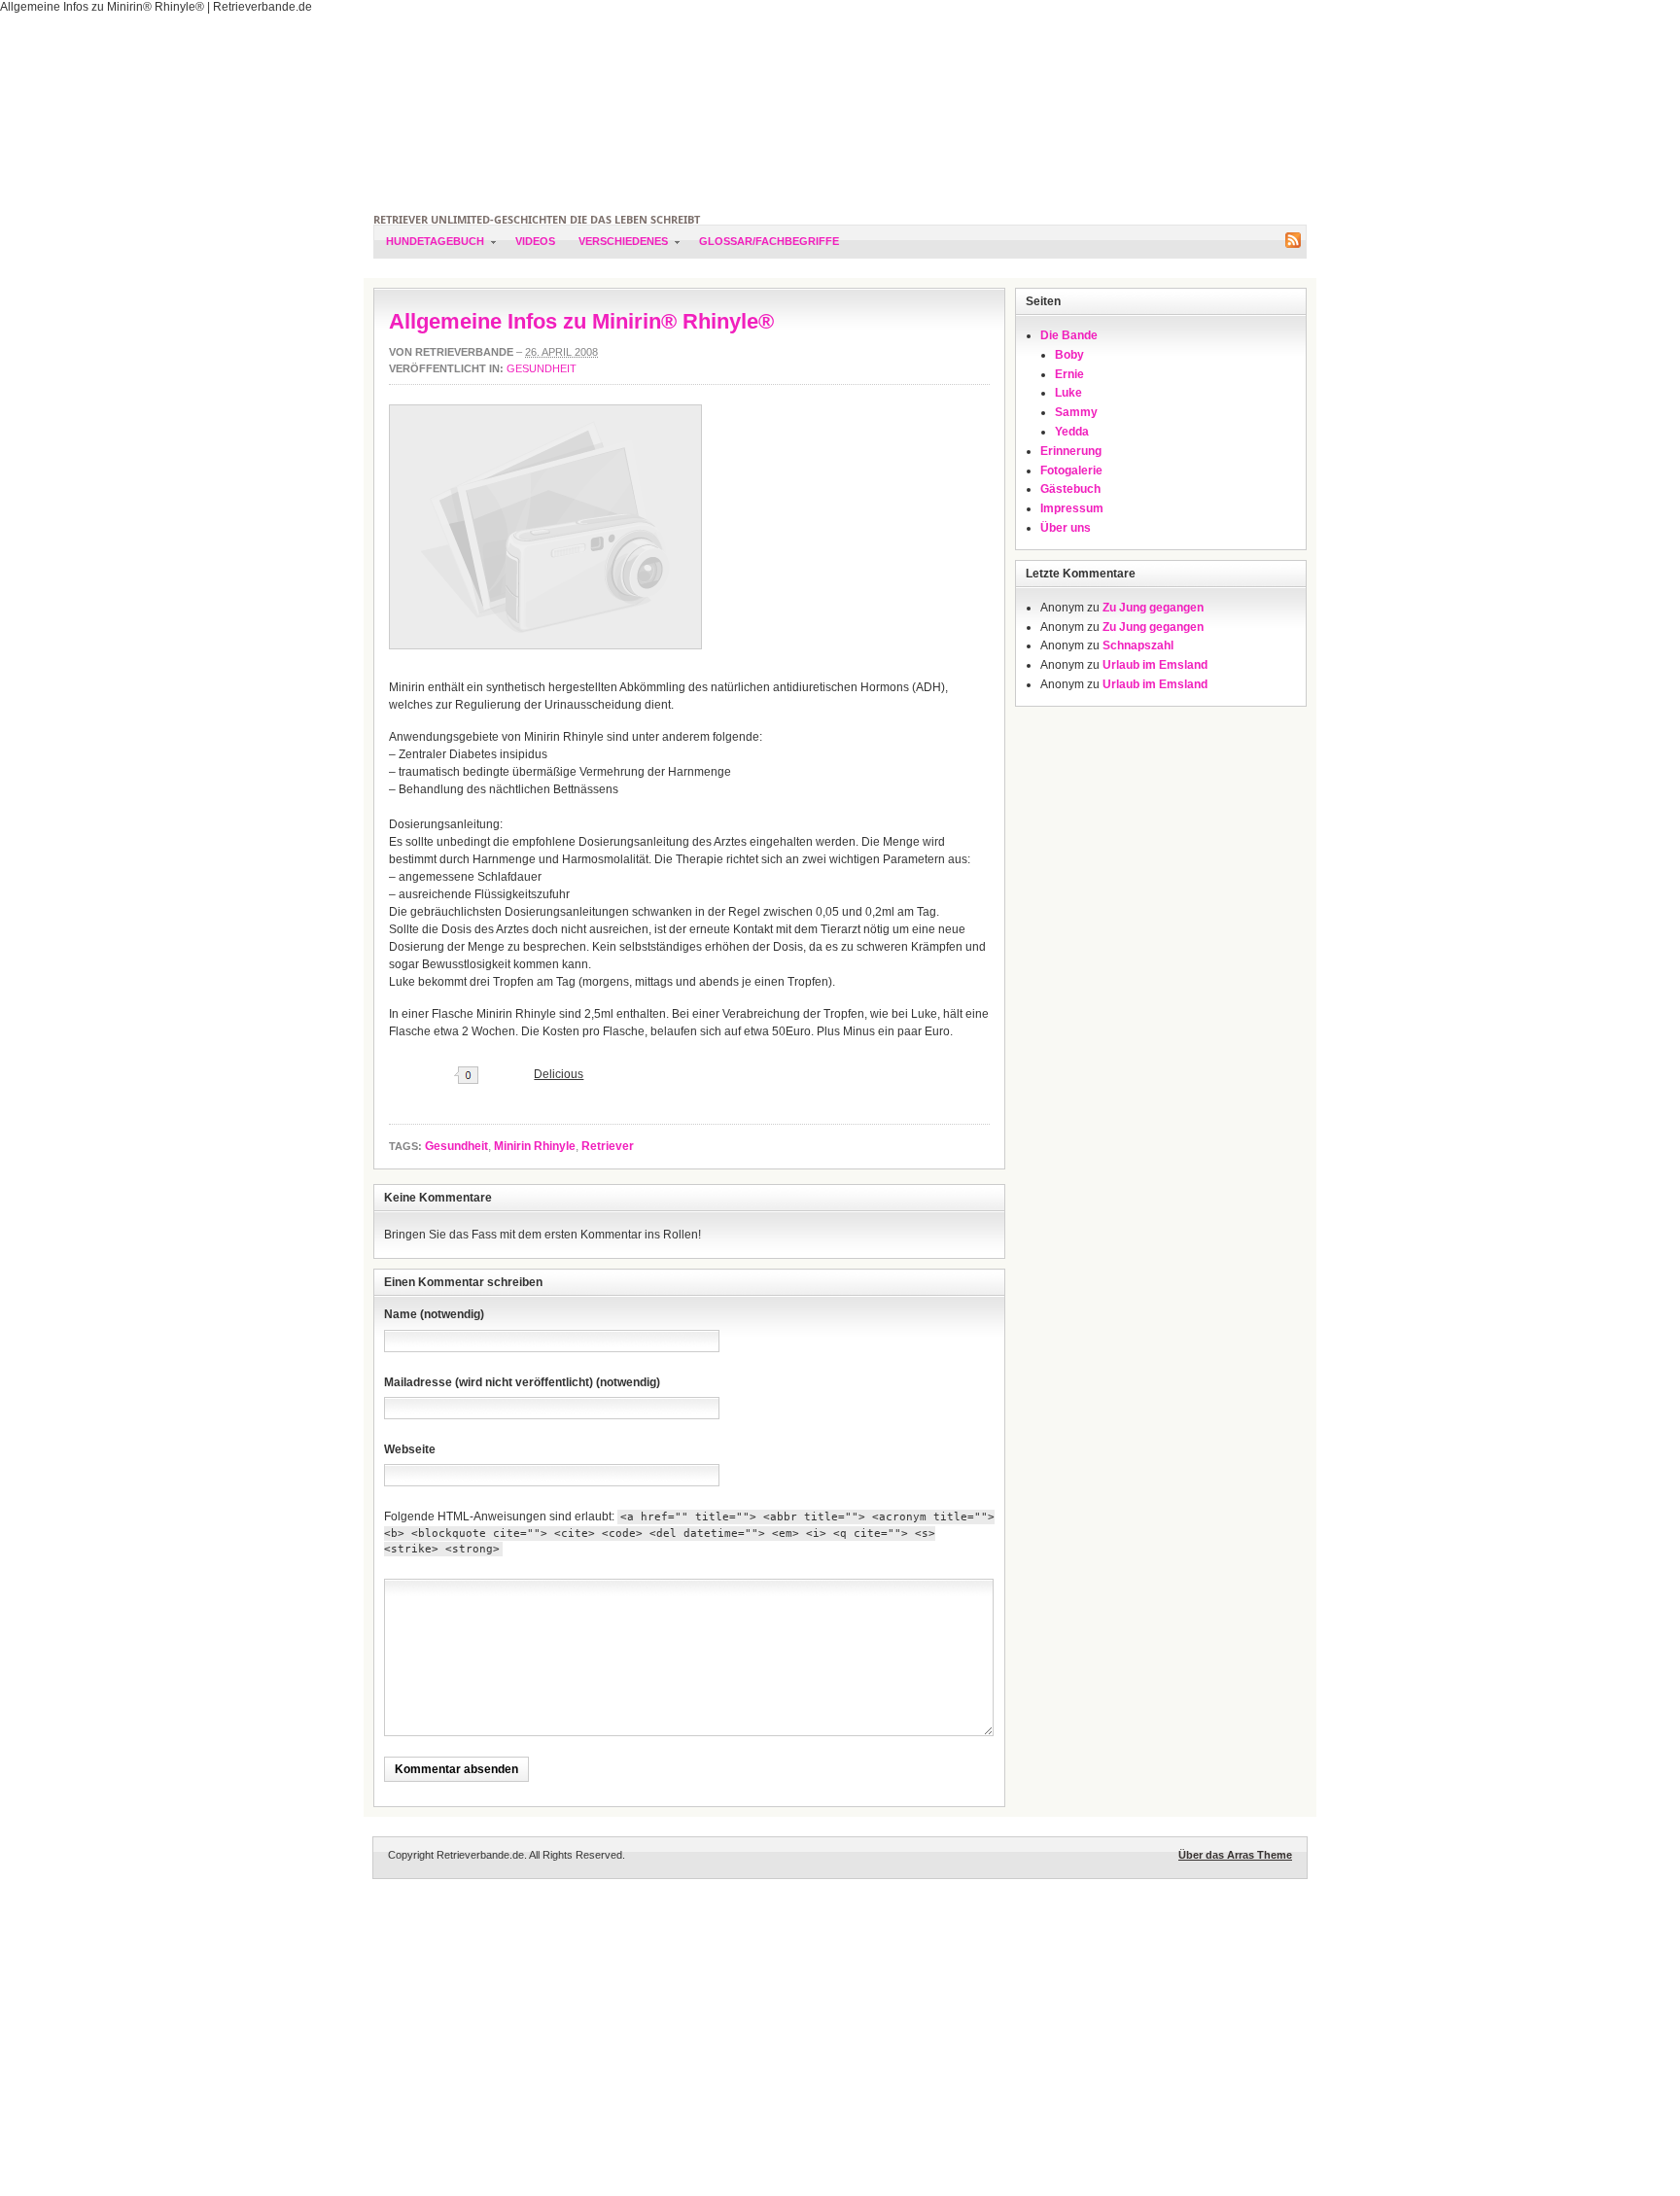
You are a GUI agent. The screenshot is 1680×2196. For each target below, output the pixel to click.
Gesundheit (542, 368)
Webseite (410, 1449)
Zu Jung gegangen (1153, 608)
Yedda (1072, 432)
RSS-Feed (1293, 240)
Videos (535, 241)
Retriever (608, 1146)
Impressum (1072, 508)
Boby (1069, 355)
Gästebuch (1070, 489)
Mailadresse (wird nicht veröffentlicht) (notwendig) (522, 1382)
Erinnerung (1071, 451)
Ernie (1069, 374)
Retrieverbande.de (840, 112)
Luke (1068, 393)
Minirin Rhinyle (535, 1146)
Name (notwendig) (434, 1314)
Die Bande (1069, 335)
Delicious (559, 1074)
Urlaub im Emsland (1155, 665)
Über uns (1066, 528)
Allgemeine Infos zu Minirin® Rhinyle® (581, 321)
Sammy (1076, 412)
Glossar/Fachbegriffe (769, 241)
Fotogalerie (1071, 471)
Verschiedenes (617, 246)
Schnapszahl (1138, 645)
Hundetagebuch (429, 246)
